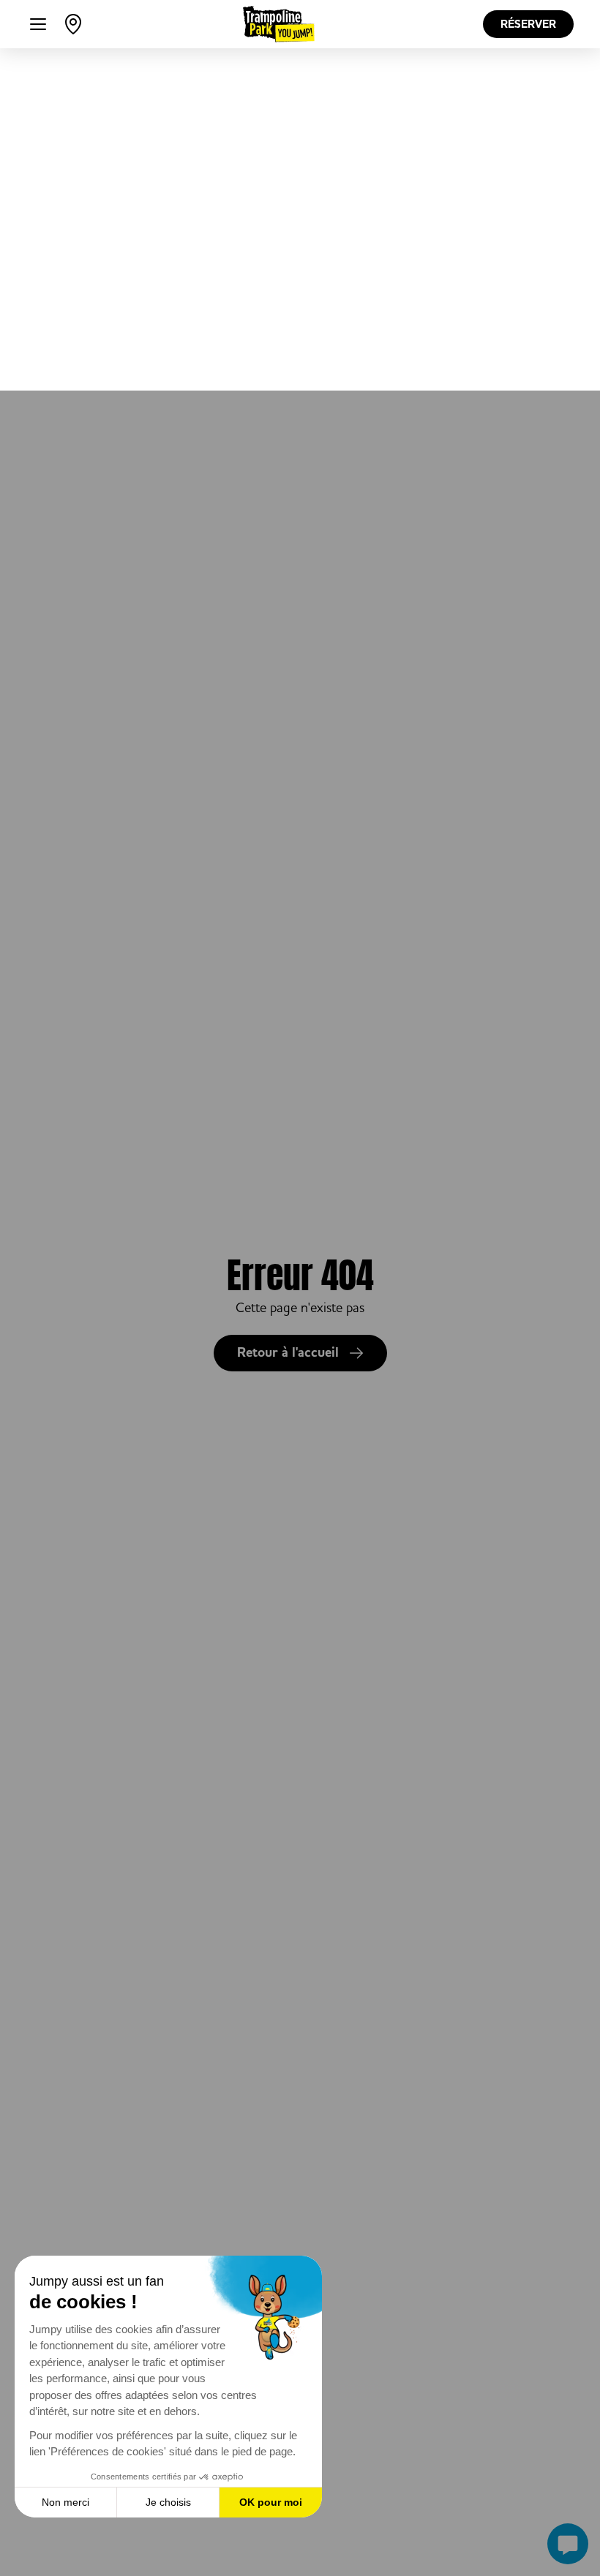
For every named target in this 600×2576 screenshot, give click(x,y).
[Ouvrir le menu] (38, 24)
